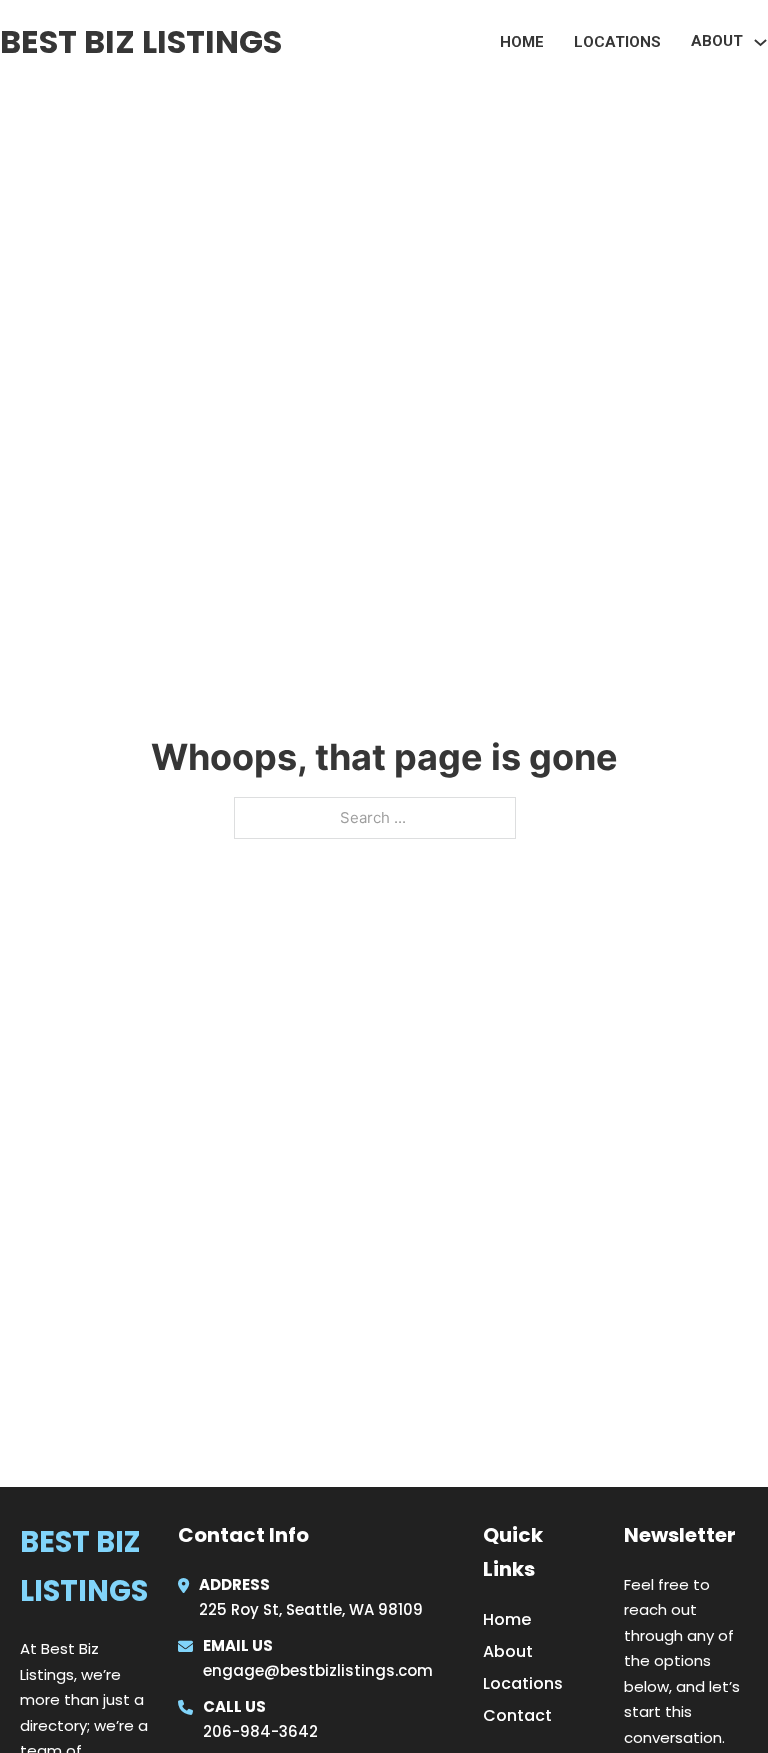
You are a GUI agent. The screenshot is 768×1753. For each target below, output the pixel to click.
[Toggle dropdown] (760, 42)
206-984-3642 (260, 1731)
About (508, 1651)
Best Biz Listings (141, 41)
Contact (517, 1715)
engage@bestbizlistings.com (318, 1670)
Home (522, 42)
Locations (617, 42)
